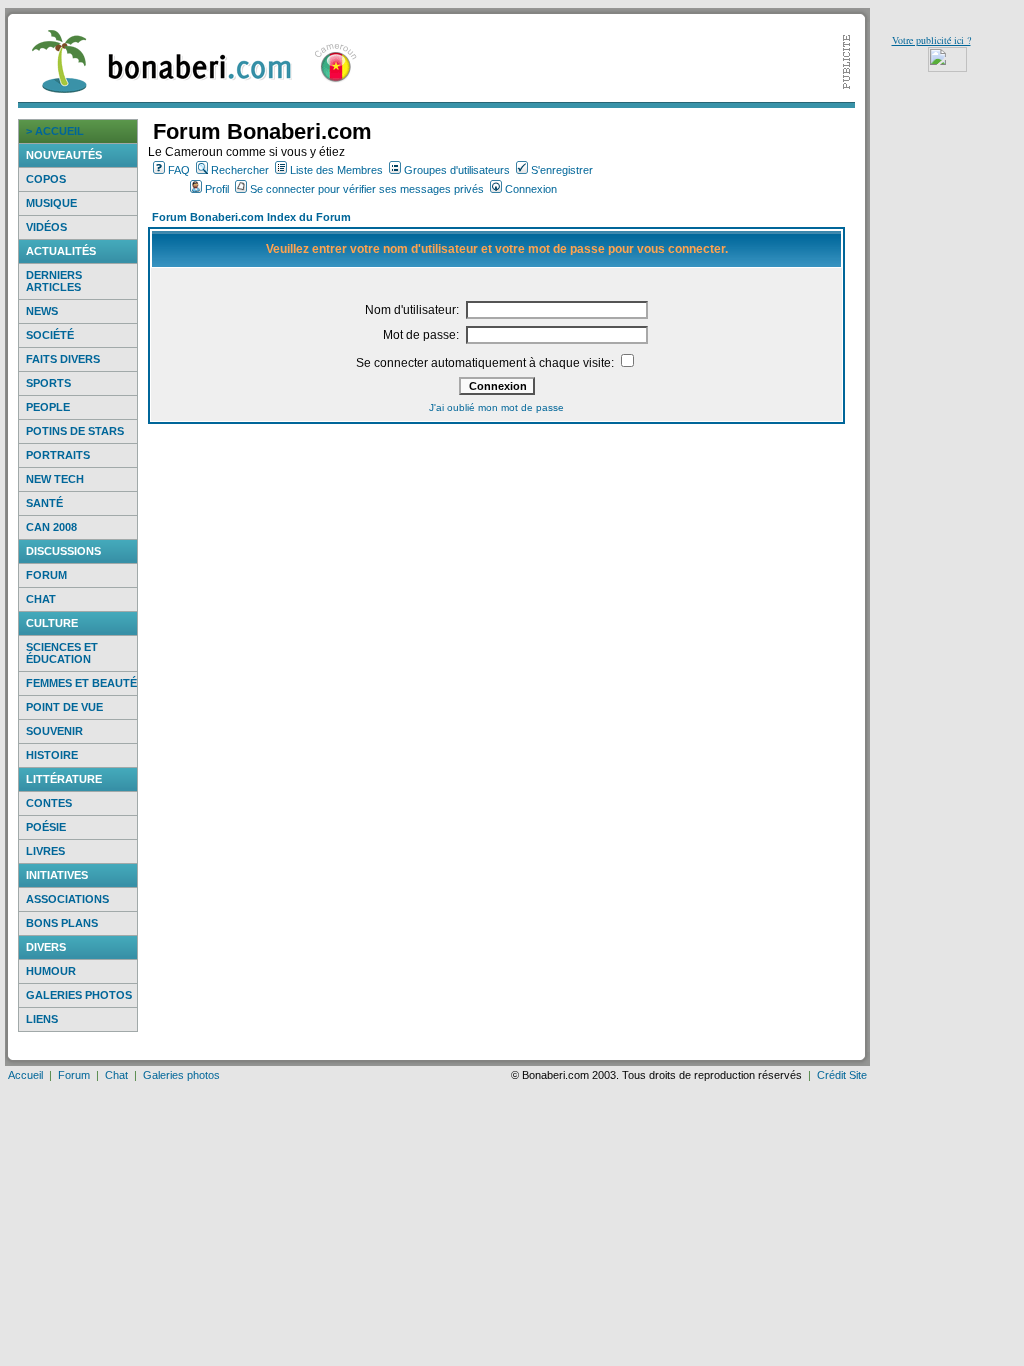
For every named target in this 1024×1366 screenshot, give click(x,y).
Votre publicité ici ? (931, 40)
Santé (44, 503)
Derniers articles (54, 281)
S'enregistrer (562, 170)
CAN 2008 (51, 527)
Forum (46, 575)
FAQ (179, 170)
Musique (51, 203)
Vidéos (46, 227)
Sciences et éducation (62, 653)
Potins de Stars (75, 431)
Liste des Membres (336, 170)
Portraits (58, 455)
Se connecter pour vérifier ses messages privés (367, 189)
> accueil (55, 131)
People (48, 407)
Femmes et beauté (81, 683)
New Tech (55, 479)
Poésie (46, 827)
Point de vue (64, 707)
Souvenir (54, 731)
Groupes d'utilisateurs (457, 170)
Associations (67, 899)
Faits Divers (63, 359)
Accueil (25, 1075)
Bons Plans (62, 923)
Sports (48, 383)
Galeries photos (79, 995)
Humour (51, 971)
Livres (45, 851)
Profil (217, 189)
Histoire (52, 755)
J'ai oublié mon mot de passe (496, 407)
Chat (41, 599)
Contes (49, 803)
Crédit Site (842, 1075)
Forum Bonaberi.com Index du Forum (251, 217)
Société (50, 335)
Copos (46, 179)
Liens (42, 1019)
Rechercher (240, 170)
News (42, 311)
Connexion (531, 189)
